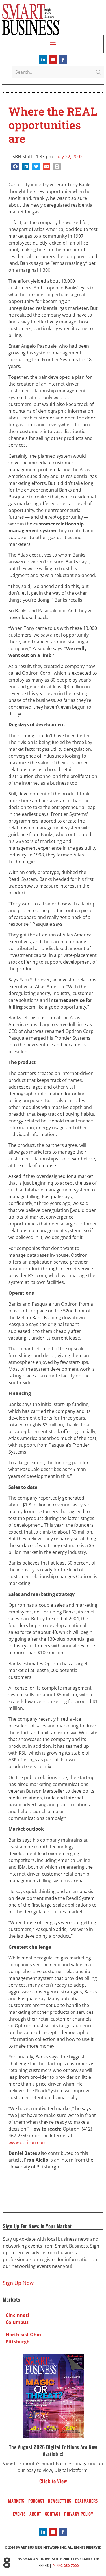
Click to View (53, 2481)
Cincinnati (17, 2315)
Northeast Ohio (23, 2335)
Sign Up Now (18, 2283)
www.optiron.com (27, 2142)
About (35, 2514)
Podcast (36, 2501)
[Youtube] (53, 60)
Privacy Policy (79, 2514)
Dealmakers (86, 2501)
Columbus (17, 2322)
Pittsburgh (18, 2342)
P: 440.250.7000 (65, 2566)
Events (19, 2514)
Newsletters (60, 2501)
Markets (16, 2501)
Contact (53, 2514)
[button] (53, 44)
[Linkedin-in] (43, 60)
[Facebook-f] (63, 60)
